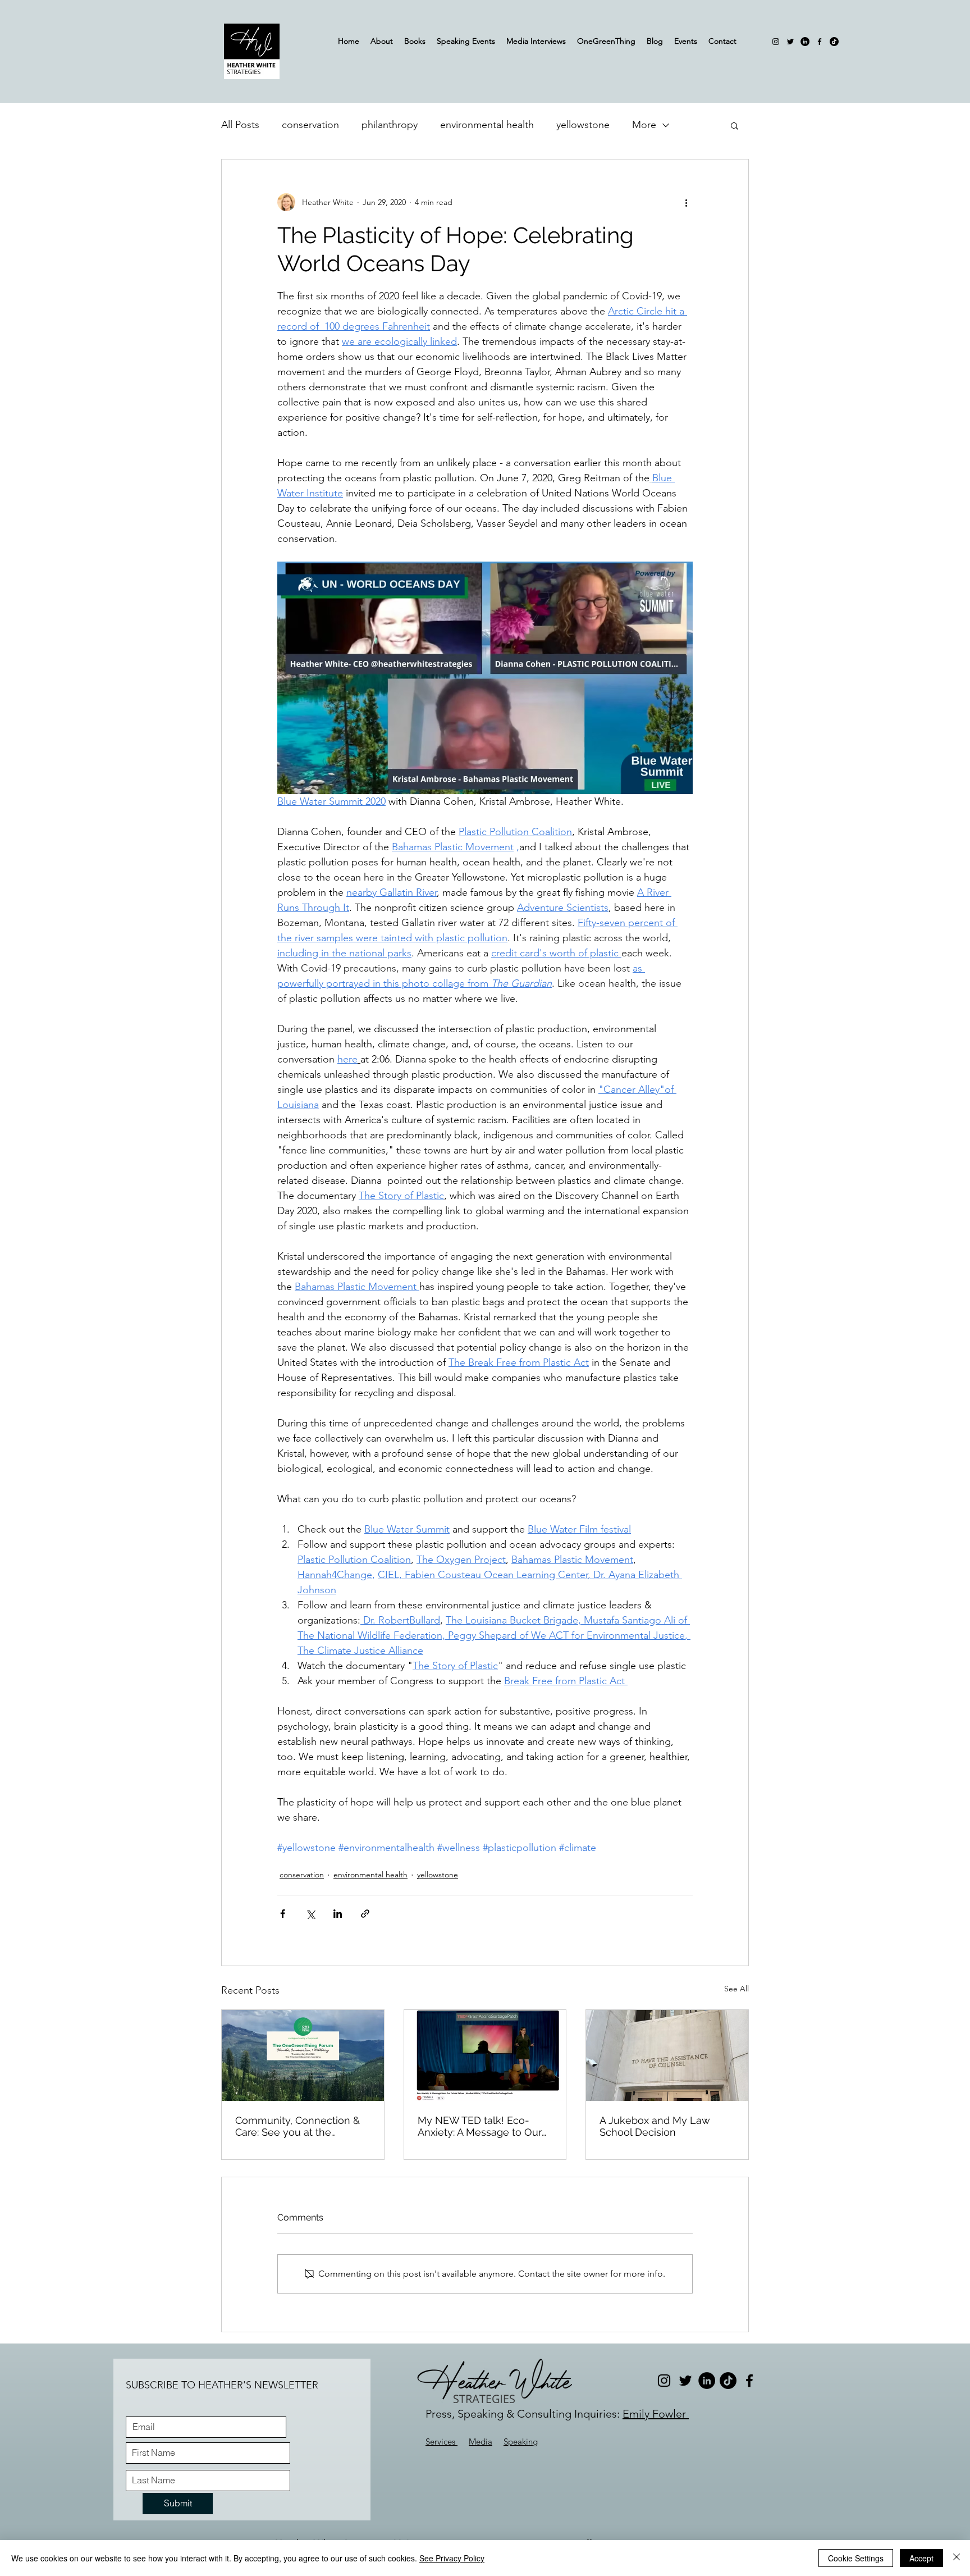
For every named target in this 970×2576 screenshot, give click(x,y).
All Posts (240, 125)
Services (441, 2441)
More (644, 125)
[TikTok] (834, 42)
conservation (310, 125)
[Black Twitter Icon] (790, 42)
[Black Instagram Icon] (776, 42)
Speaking (521, 2441)
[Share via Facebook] (283, 1914)
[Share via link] (365, 1914)
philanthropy (390, 125)
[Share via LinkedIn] (338, 1914)
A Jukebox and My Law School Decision (655, 2126)
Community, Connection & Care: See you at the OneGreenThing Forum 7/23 (302, 2126)
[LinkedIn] (805, 42)
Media (481, 2441)
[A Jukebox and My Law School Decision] (667, 2055)
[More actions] (686, 202)
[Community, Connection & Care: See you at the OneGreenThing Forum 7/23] (303, 2055)
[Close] (957, 2558)
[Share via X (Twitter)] (310, 1914)
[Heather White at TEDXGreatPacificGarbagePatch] (485, 2055)
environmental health (487, 125)
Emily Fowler (656, 2414)
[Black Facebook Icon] (820, 42)
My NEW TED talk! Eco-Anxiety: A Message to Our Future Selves (480, 2126)
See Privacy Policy (452, 2558)
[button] (735, 125)
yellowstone (583, 125)
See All (736, 1989)
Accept (921, 2558)
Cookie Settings (856, 2558)
